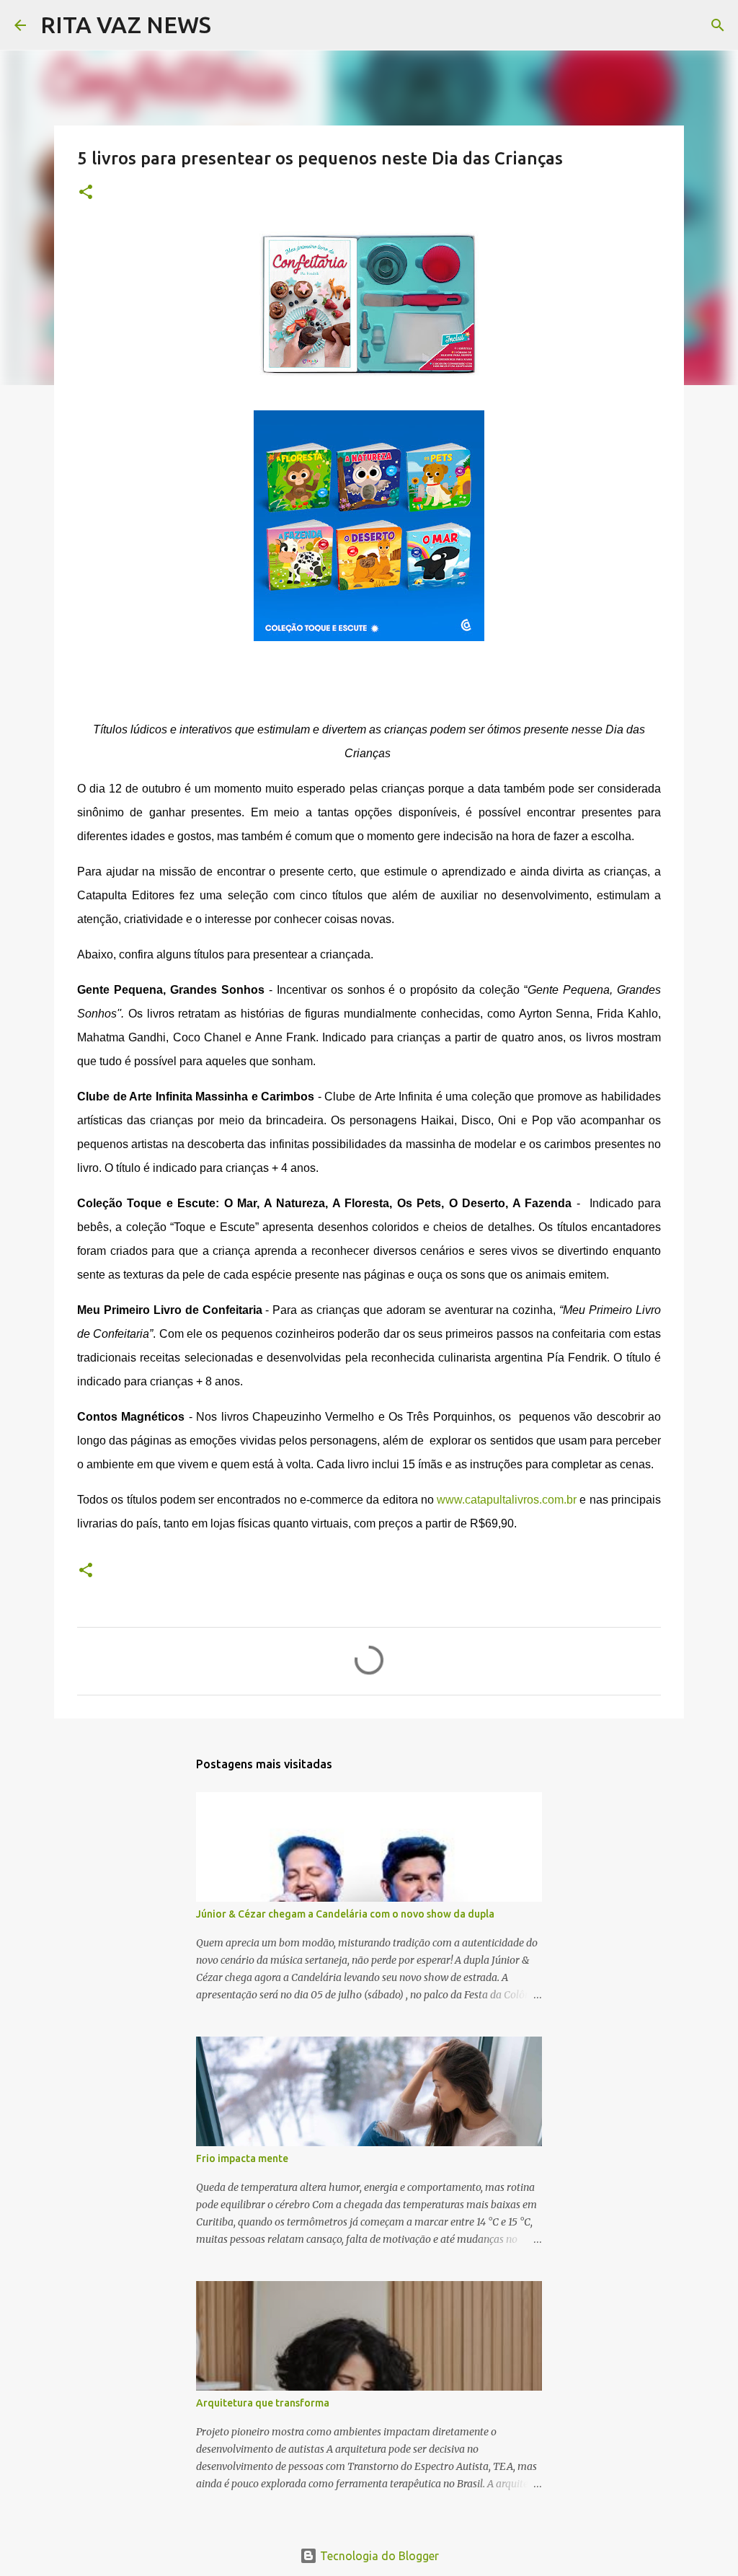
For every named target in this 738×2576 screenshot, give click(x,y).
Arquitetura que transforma (263, 2403)
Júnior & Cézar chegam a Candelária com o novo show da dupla (345, 1914)
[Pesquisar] (231, 25)
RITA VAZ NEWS (126, 25)
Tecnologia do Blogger (378, 2556)
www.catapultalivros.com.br (505, 1500)
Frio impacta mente (242, 2158)
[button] (86, 193)
